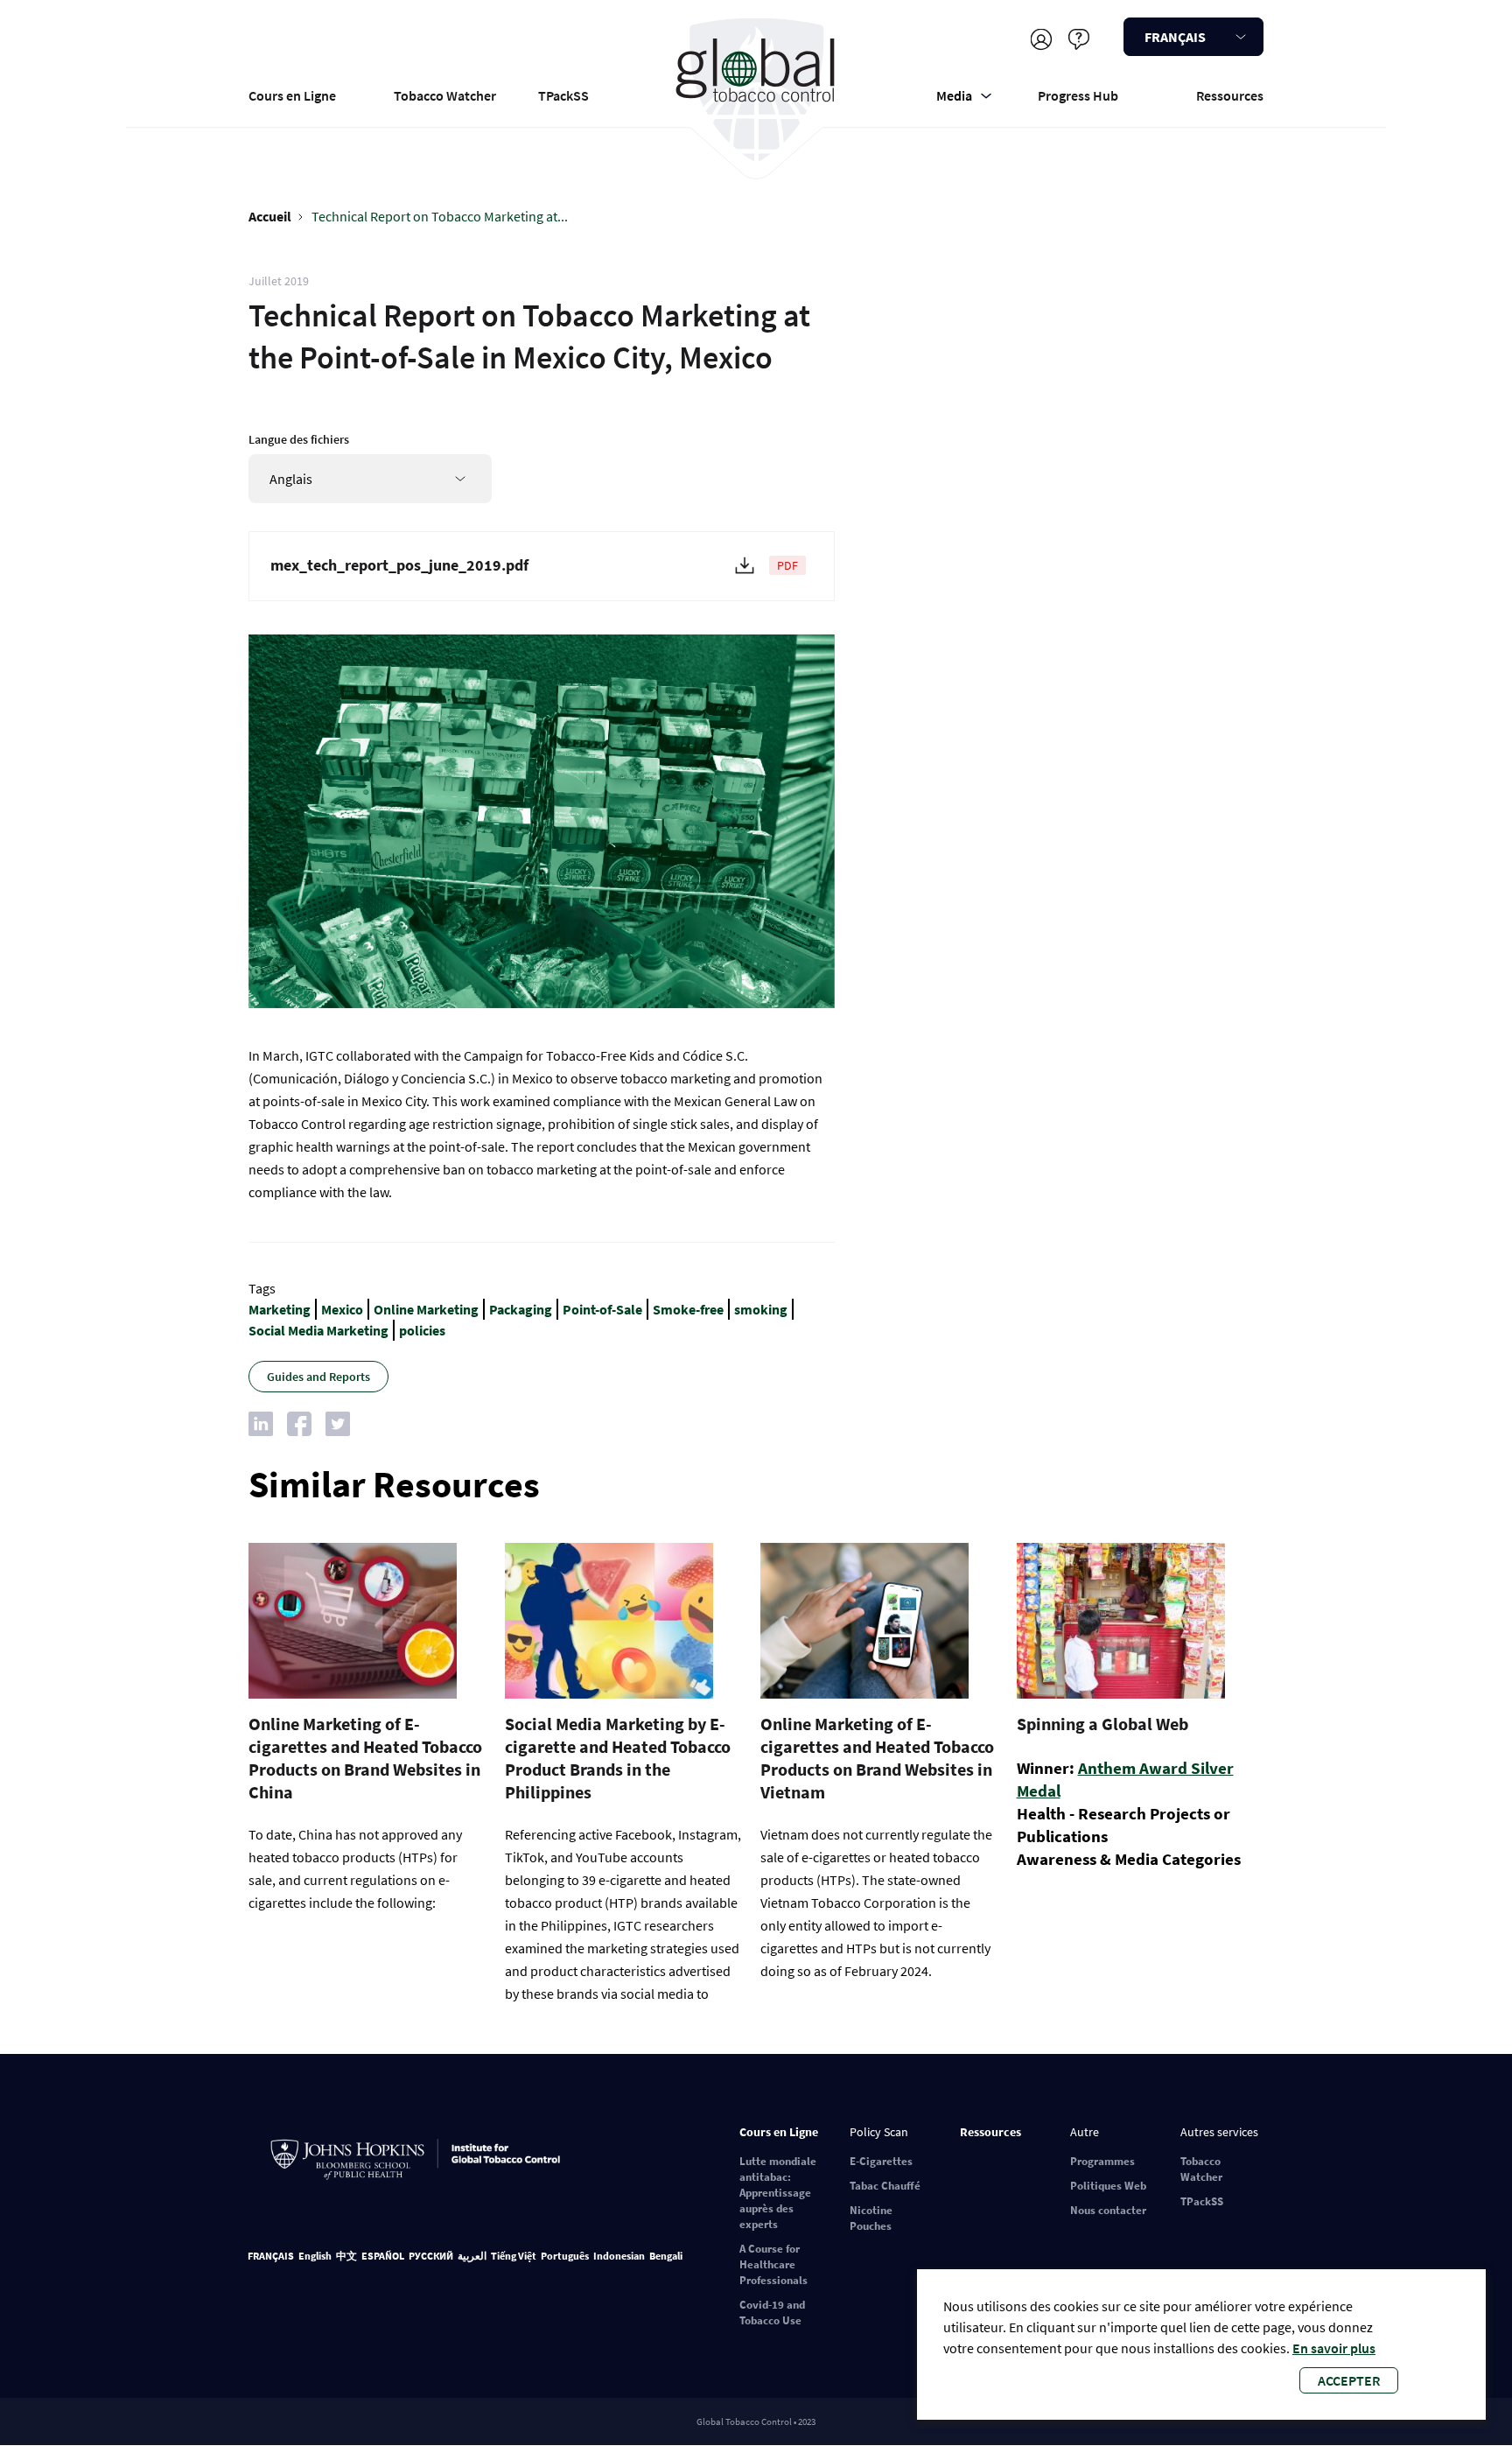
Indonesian (619, 2256)
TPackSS (563, 95)
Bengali (666, 2256)
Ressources (1230, 95)
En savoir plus (1334, 2348)
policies (422, 1330)
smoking (761, 1309)
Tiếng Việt (514, 2256)
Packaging (521, 1309)
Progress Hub (1078, 95)
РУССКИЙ (431, 2256)
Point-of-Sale (602, 1309)
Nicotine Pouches (871, 2218)
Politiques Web (1108, 2186)
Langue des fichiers (299, 439)
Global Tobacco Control (756, 91)
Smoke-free (688, 1309)
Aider (1078, 39)
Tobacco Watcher (445, 95)
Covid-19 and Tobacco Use (772, 2313)
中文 (346, 2256)
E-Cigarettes (881, 2161)
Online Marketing (426, 1309)
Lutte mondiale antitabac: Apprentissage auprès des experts (778, 2193)
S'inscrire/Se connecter (1041, 39)
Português (565, 2256)
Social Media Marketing (318, 1330)
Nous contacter (1108, 2210)
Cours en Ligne (292, 95)
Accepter (1349, 2380)
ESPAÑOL (383, 2256)
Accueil (270, 216)
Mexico (342, 1309)
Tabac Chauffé (885, 2186)
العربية (472, 2256)
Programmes (1102, 2161)
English (315, 2256)
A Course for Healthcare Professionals (773, 2264)
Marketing (280, 1309)
